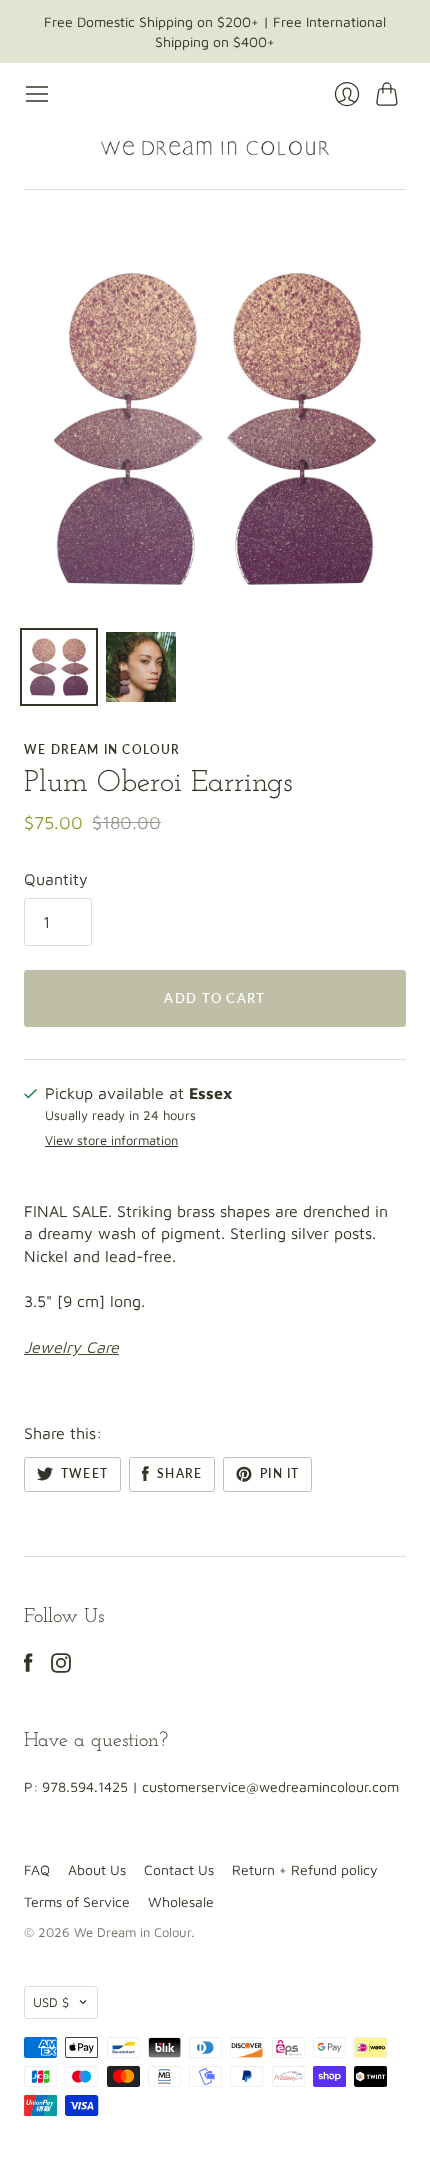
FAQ (37, 1869)
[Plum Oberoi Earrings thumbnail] (59, 667)
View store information (111, 1140)
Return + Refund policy (305, 1869)
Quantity (56, 879)
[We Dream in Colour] (215, 147)
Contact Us (179, 1869)
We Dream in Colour (102, 749)
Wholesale (181, 1901)
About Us (97, 1869)
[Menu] (37, 94)
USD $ (51, 2002)
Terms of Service (77, 1901)
